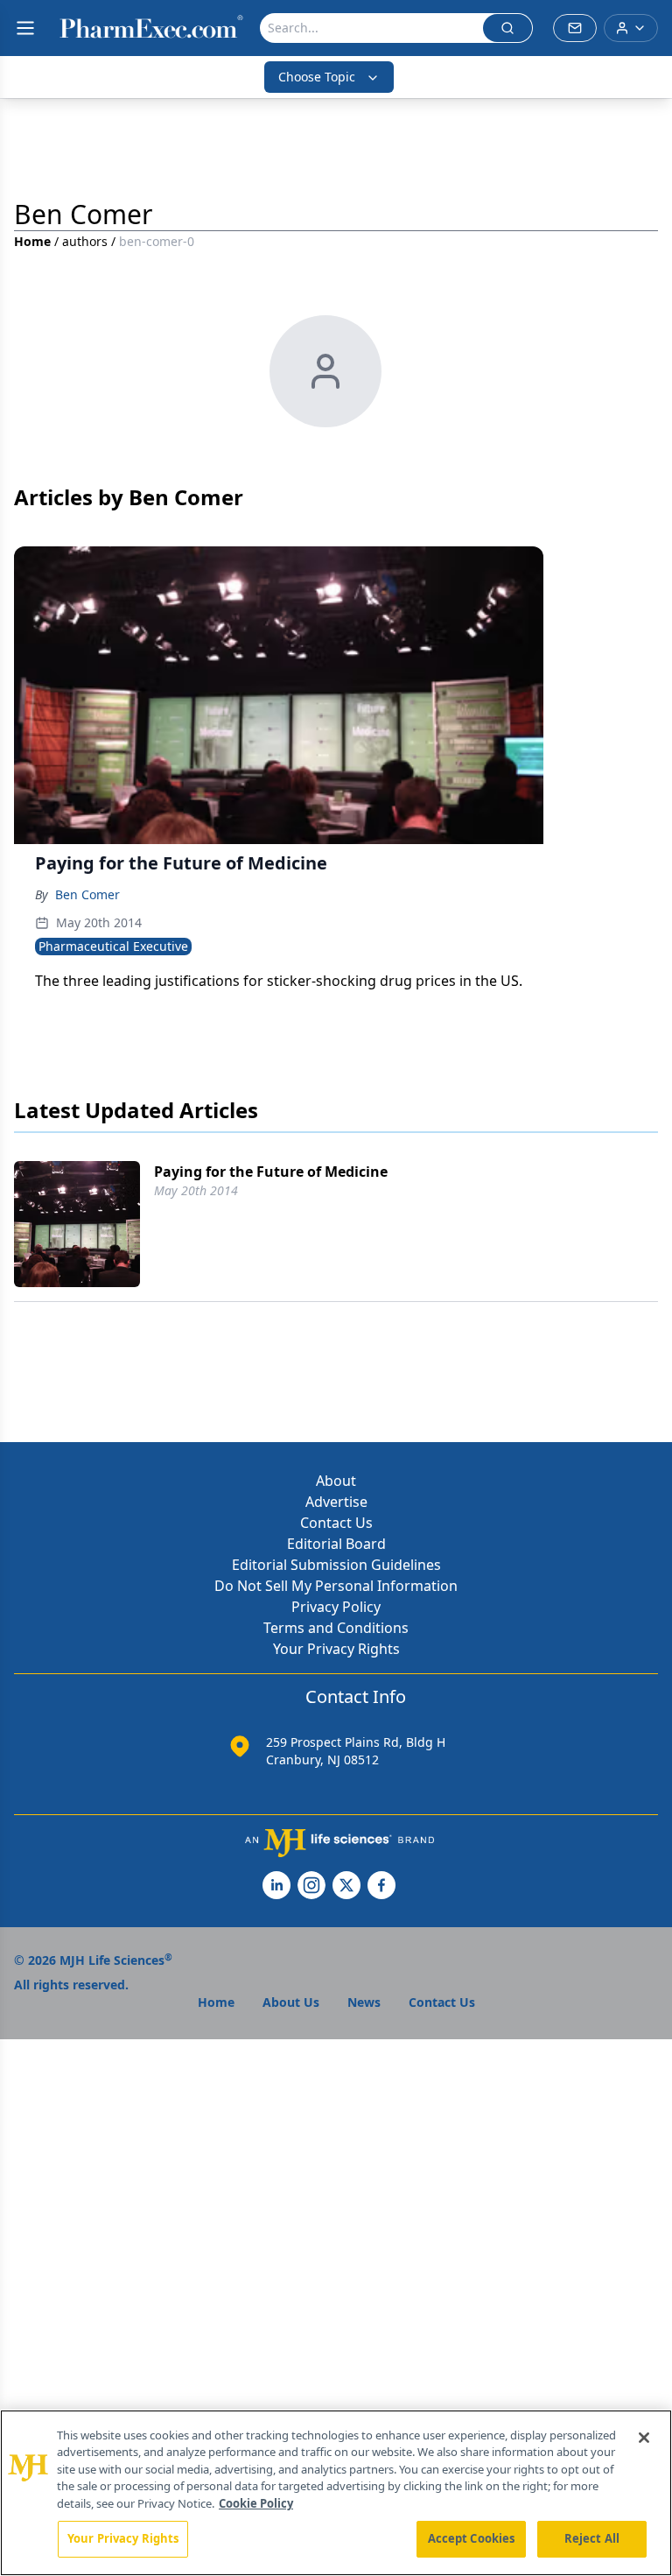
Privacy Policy (336, 1607)
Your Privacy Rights (336, 1649)
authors (85, 241)
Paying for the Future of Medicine (271, 1172)
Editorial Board (336, 1544)
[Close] (644, 2438)
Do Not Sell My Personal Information (336, 1586)
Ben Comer (87, 894)
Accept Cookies (472, 2538)
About (336, 1481)
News (364, 2002)
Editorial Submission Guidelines (336, 1565)
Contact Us (336, 1523)
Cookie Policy (256, 2503)
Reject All (592, 2538)
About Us (291, 2002)
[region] (336, 2493)
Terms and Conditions (336, 1628)
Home (32, 241)
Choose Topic (317, 77)
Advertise (336, 1502)
